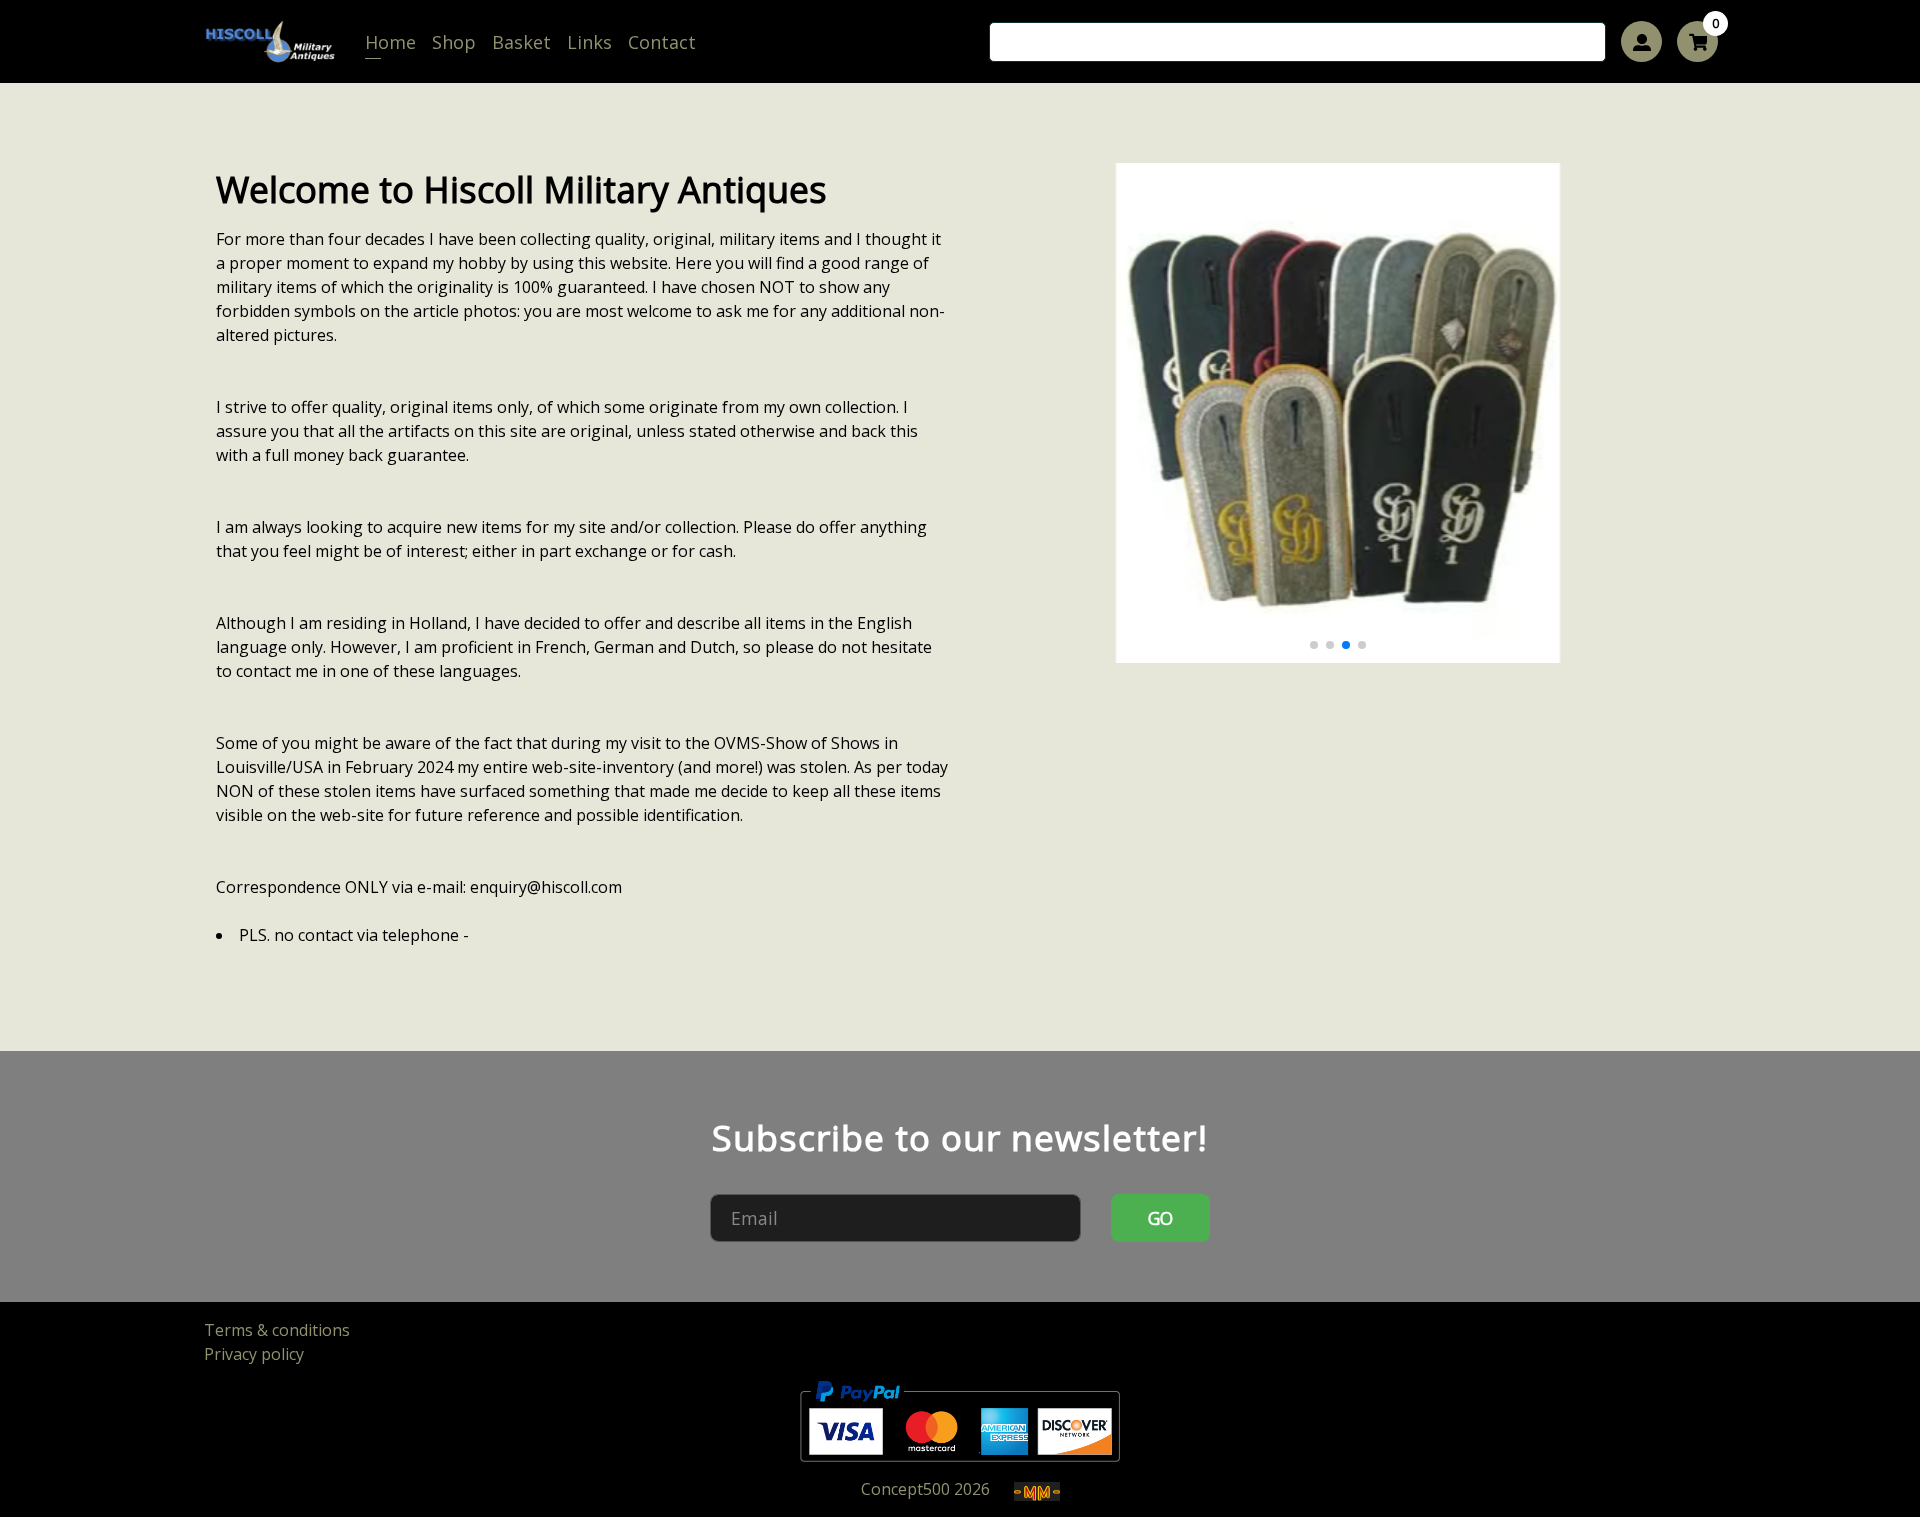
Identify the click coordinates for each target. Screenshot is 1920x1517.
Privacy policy (254, 1354)
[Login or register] (1641, 41)
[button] (1314, 645)
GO (1161, 1218)
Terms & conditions (277, 1330)
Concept (905, 1489)
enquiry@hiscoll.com (546, 887)
